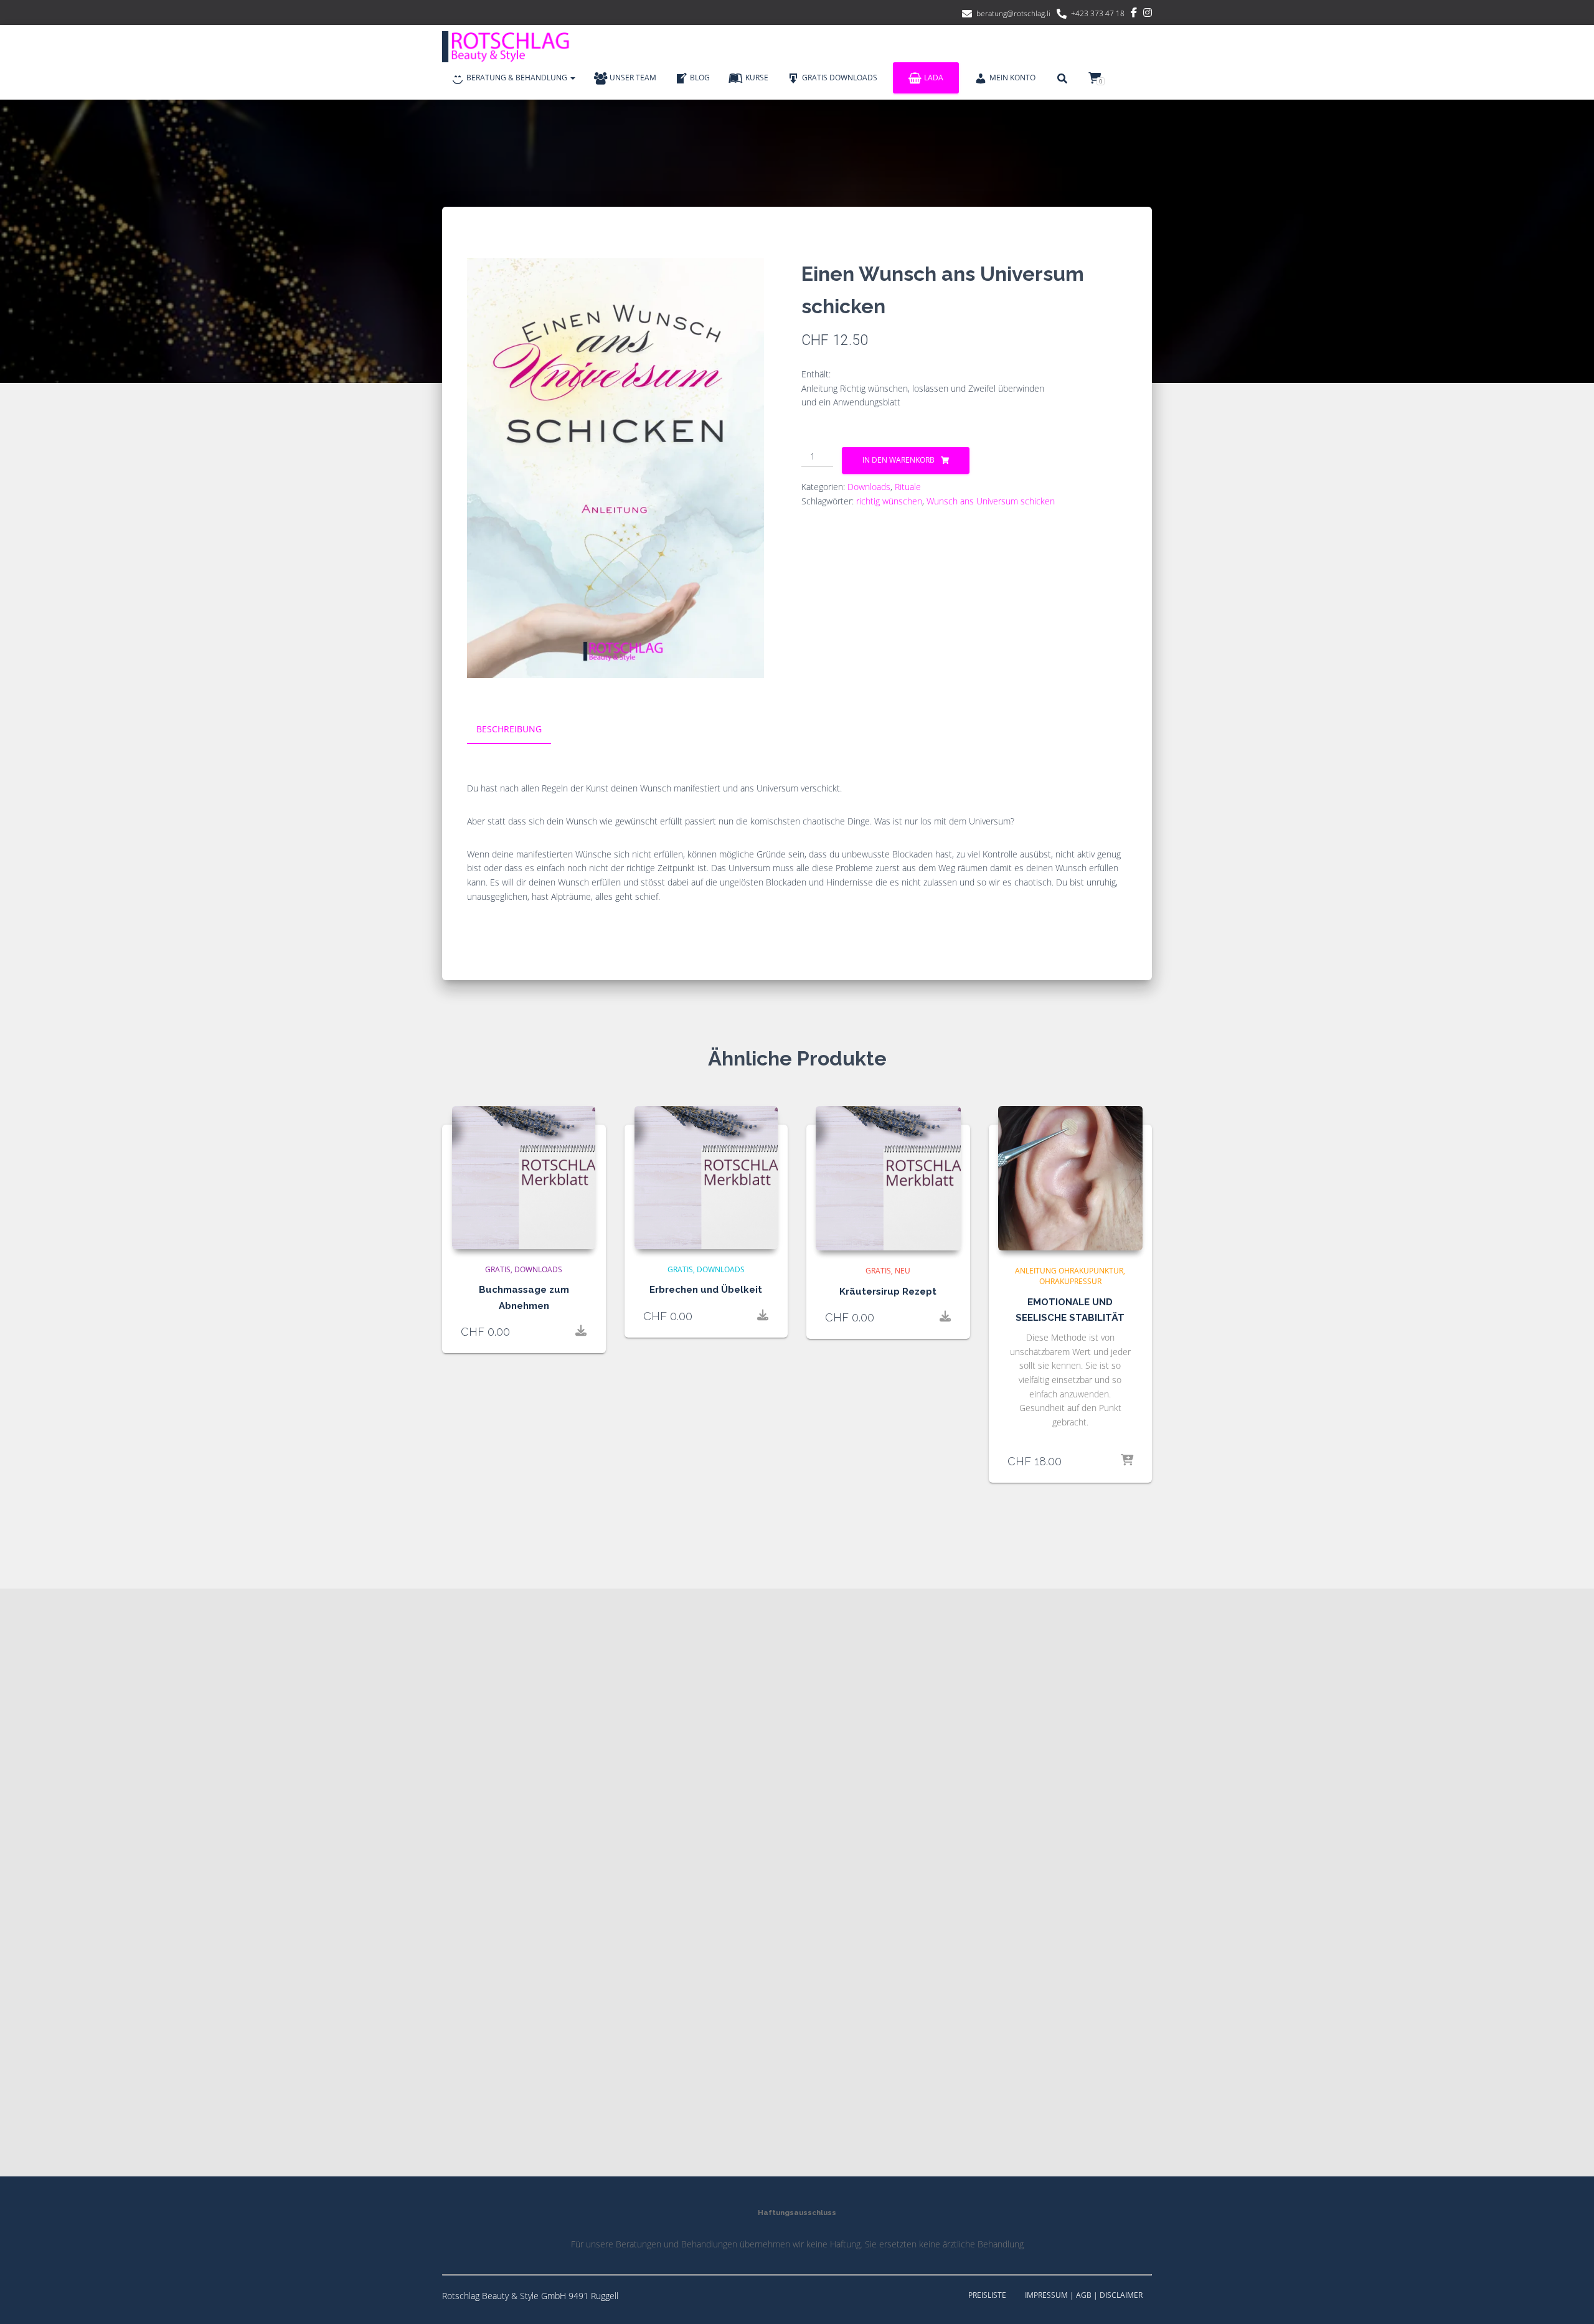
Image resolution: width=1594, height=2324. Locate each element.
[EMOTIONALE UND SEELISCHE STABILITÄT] (1071, 1179)
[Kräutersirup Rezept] (888, 1179)
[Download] (581, 1331)
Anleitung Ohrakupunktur (1069, 1271)
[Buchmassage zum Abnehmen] (524, 1178)
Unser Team (633, 78)
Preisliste (987, 2295)
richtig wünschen (889, 501)
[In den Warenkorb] (1127, 1461)
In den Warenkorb (898, 460)
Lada (934, 78)
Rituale (908, 487)
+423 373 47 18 (1098, 13)
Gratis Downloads (840, 78)
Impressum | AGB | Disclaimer (1084, 2295)
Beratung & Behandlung (518, 78)
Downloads (869, 487)
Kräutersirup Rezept (888, 1292)
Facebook (1134, 14)
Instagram (1148, 14)
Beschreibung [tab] (509, 729)
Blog (700, 78)
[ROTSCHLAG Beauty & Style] (511, 47)
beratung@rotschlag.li (1013, 13)
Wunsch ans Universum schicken (991, 501)
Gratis (498, 1269)
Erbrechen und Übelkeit (706, 1290)
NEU (903, 1271)
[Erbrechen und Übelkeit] (706, 1178)
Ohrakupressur (1070, 1281)
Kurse (757, 78)
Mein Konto (1012, 78)
